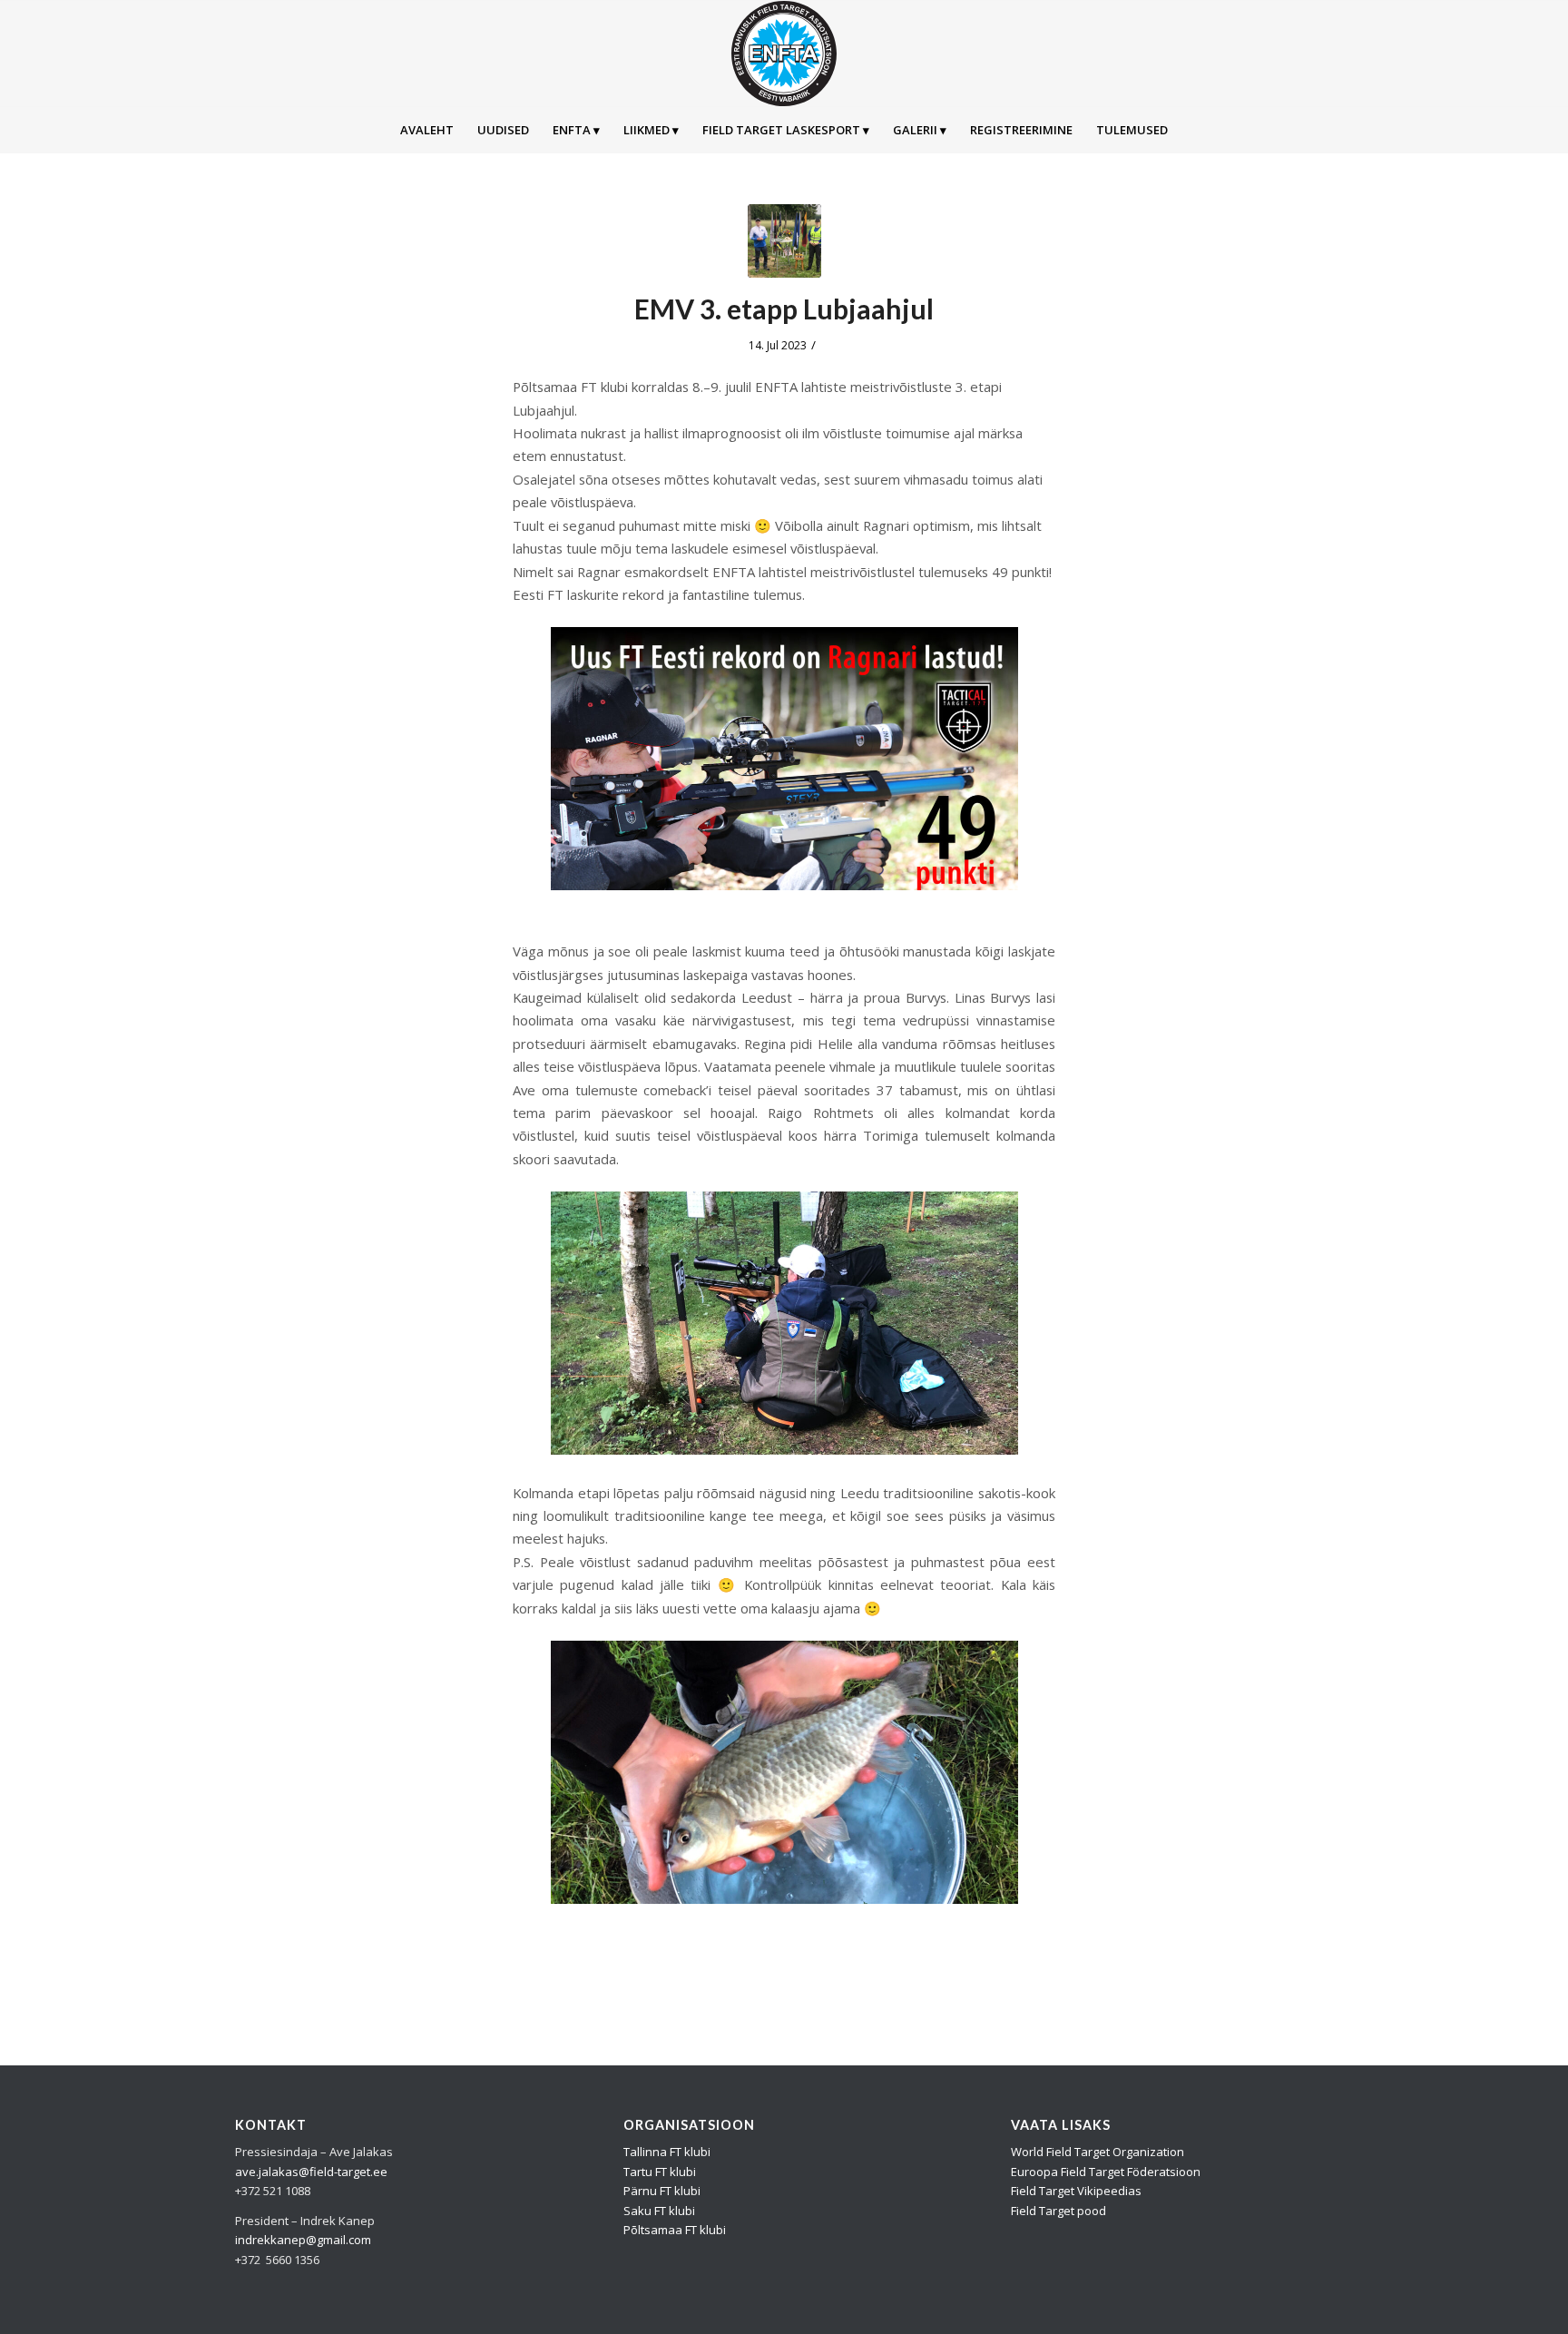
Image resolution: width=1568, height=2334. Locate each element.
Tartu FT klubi (660, 2172)
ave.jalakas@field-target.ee (311, 2172)
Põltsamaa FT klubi (675, 2230)
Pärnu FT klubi (662, 2191)
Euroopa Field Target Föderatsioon (1106, 2172)
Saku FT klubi (659, 2211)
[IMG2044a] (784, 241)
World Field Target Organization (1098, 2152)
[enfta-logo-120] (784, 54)
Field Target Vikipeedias (1076, 2191)
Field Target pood (1058, 2211)
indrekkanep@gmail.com (303, 2240)
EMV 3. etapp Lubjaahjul (784, 309)
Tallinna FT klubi (667, 2152)
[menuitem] (427, 130)
